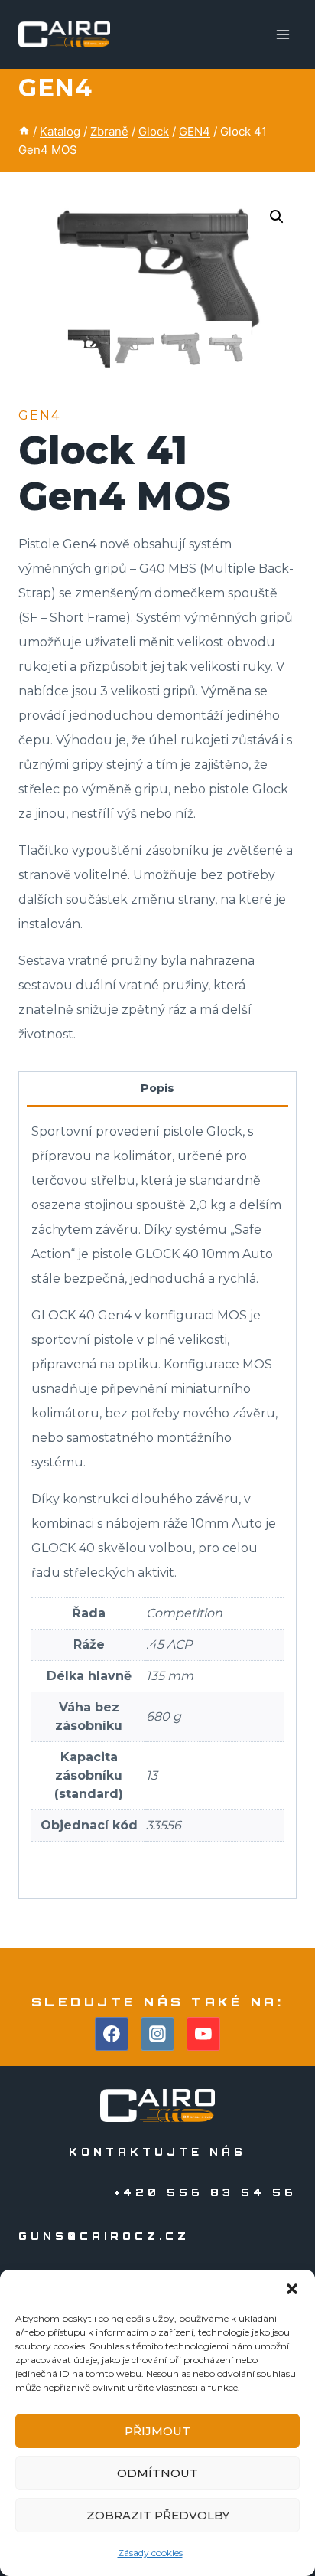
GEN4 (55, 88)
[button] (292, 2289)
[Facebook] (112, 2034)
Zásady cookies (150, 2553)
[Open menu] (283, 34)
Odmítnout (157, 2473)
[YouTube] (203, 2034)
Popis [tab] (157, 1088)
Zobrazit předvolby (158, 2515)
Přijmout (157, 2431)
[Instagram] (157, 2034)
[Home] (24, 131)
